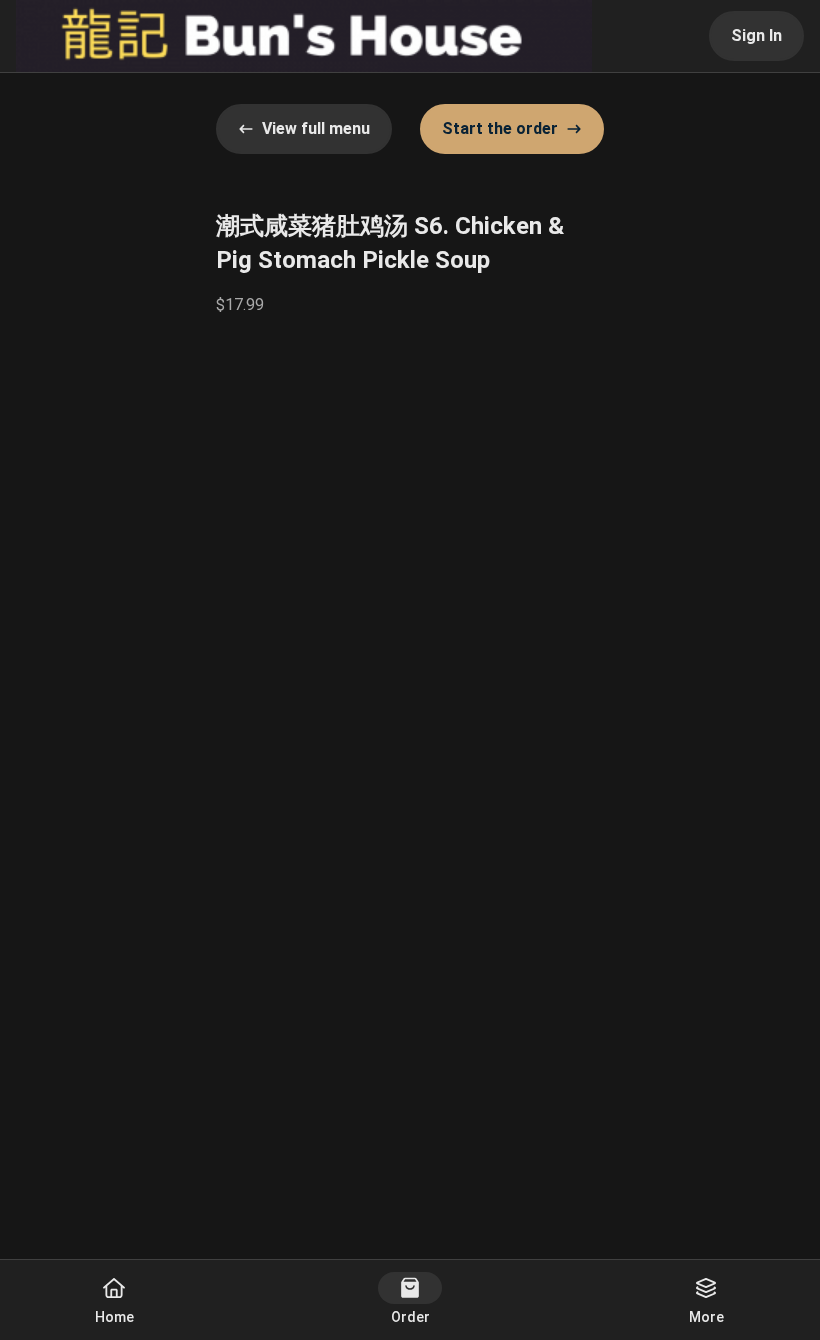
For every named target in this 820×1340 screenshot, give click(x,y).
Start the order (500, 128)
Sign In (756, 35)
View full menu (316, 128)
